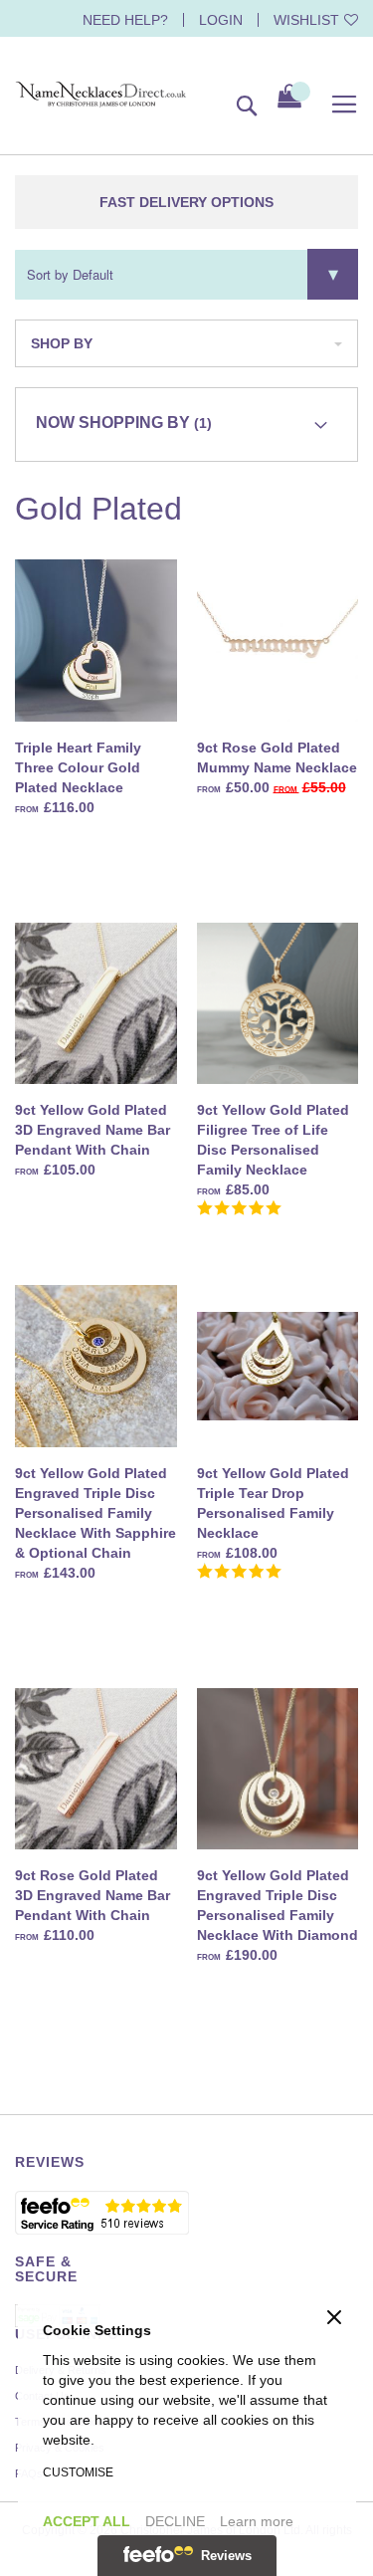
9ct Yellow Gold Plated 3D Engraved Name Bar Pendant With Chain (93, 1130)
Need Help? (125, 20)
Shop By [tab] (62, 343)
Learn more (257, 2521)
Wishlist (306, 20)
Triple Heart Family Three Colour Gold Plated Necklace (78, 767)
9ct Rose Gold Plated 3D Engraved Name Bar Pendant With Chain (93, 1895)
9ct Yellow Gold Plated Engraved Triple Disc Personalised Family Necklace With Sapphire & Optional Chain (95, 1513)
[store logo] (101, 95)
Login (221, 20)
